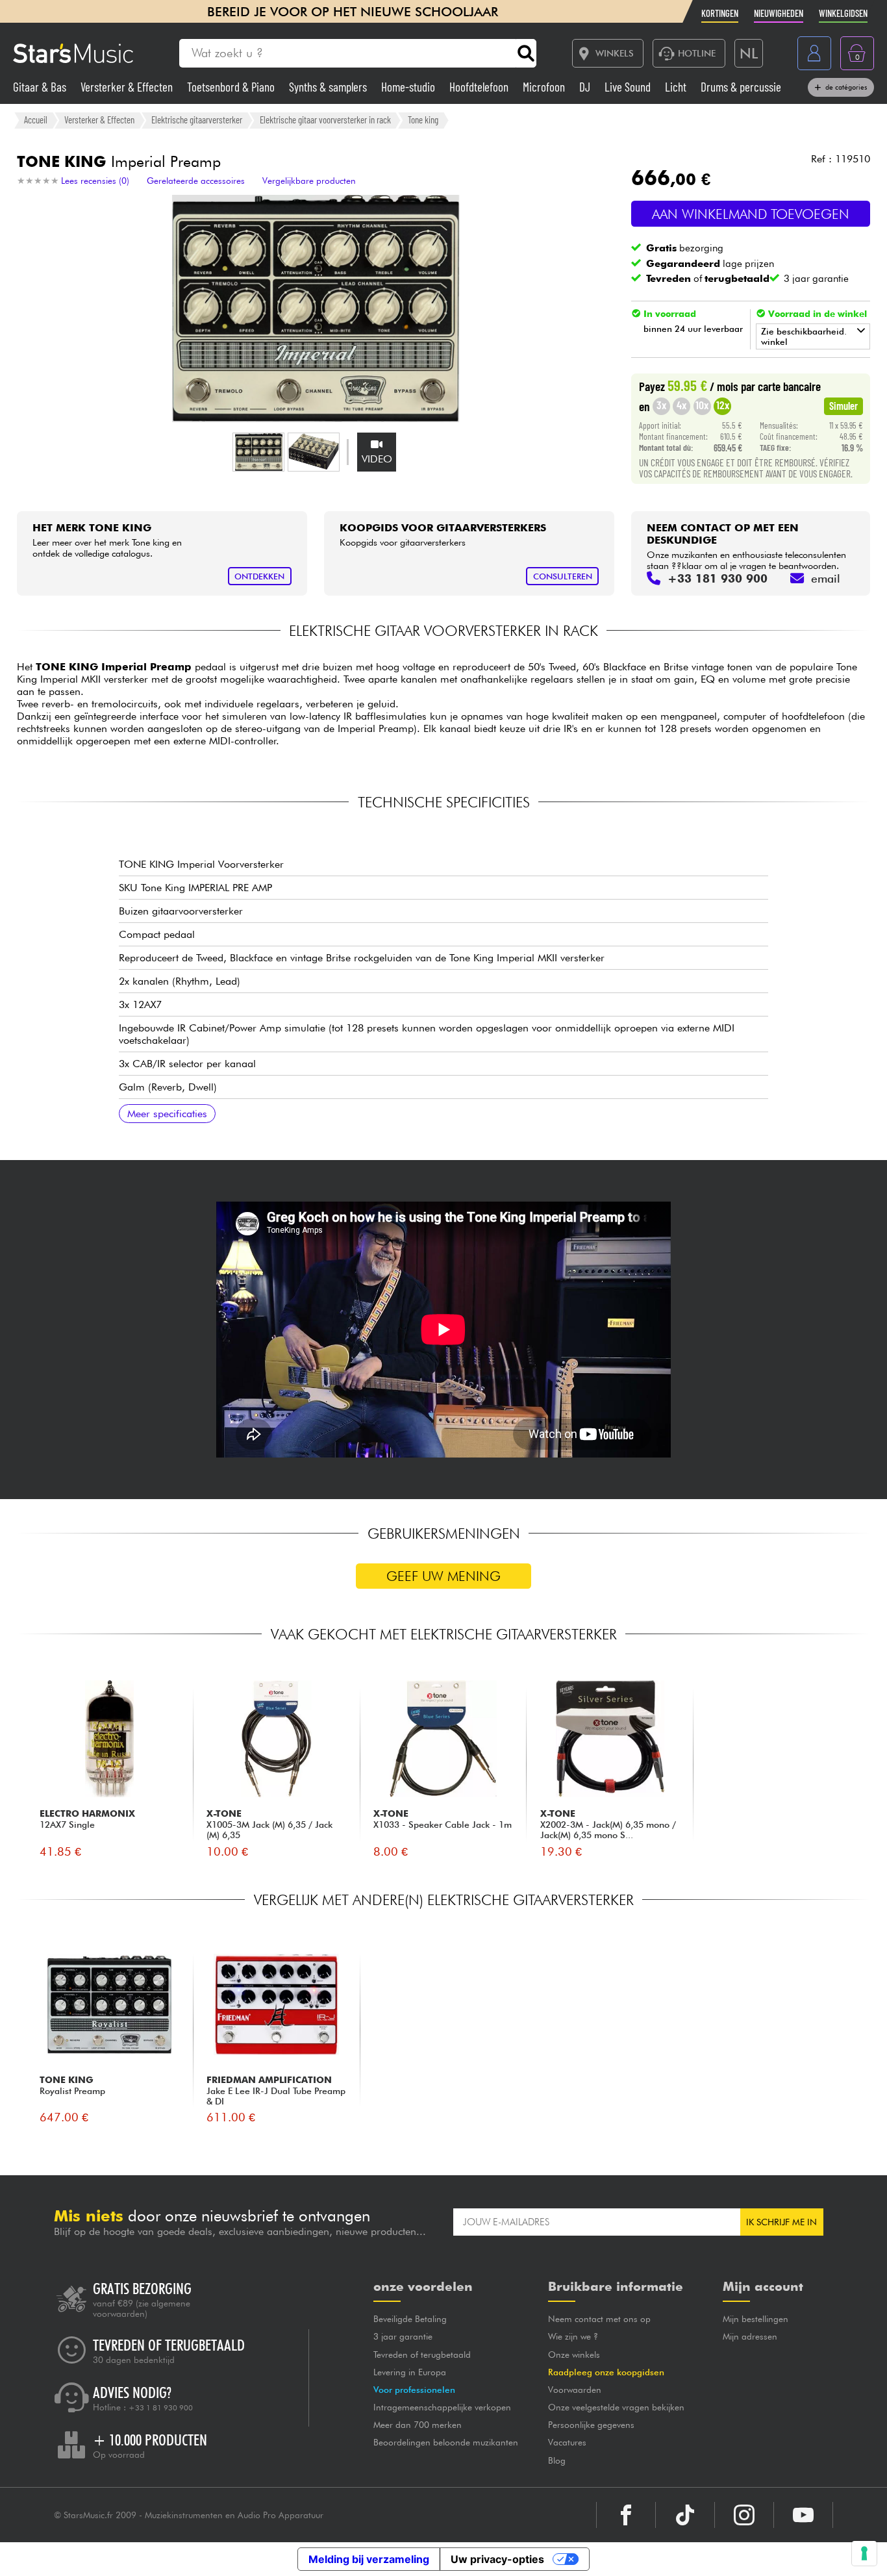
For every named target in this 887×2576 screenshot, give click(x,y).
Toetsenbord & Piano (232, 87)
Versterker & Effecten (128, 87)
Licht (677, 87)
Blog (557, 2460)
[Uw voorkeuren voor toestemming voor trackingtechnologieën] (864, 2553)
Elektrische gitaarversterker (197, 120)
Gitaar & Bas (41, 87)
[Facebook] (626, 2515)
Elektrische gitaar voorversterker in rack (325, 120)
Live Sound (629, 87)
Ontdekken (259, 576)
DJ (586, 87)
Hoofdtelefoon (480, 87)
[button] (258, 452)
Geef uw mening (443, 1576)
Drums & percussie (741, 87)
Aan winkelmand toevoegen (751, 214)
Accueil (36, 120)
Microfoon (545, 87)
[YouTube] (803, 2515)
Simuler (843, 405)
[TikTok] (685, 2515)
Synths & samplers (329, 87)
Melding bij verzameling (369, 2559)
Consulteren (563, 576)
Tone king (423, 120)
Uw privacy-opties (497, 2559)
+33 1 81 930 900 (161, 2408)
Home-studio (409, 87)
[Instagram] (744, 2515)
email (826, 578)
